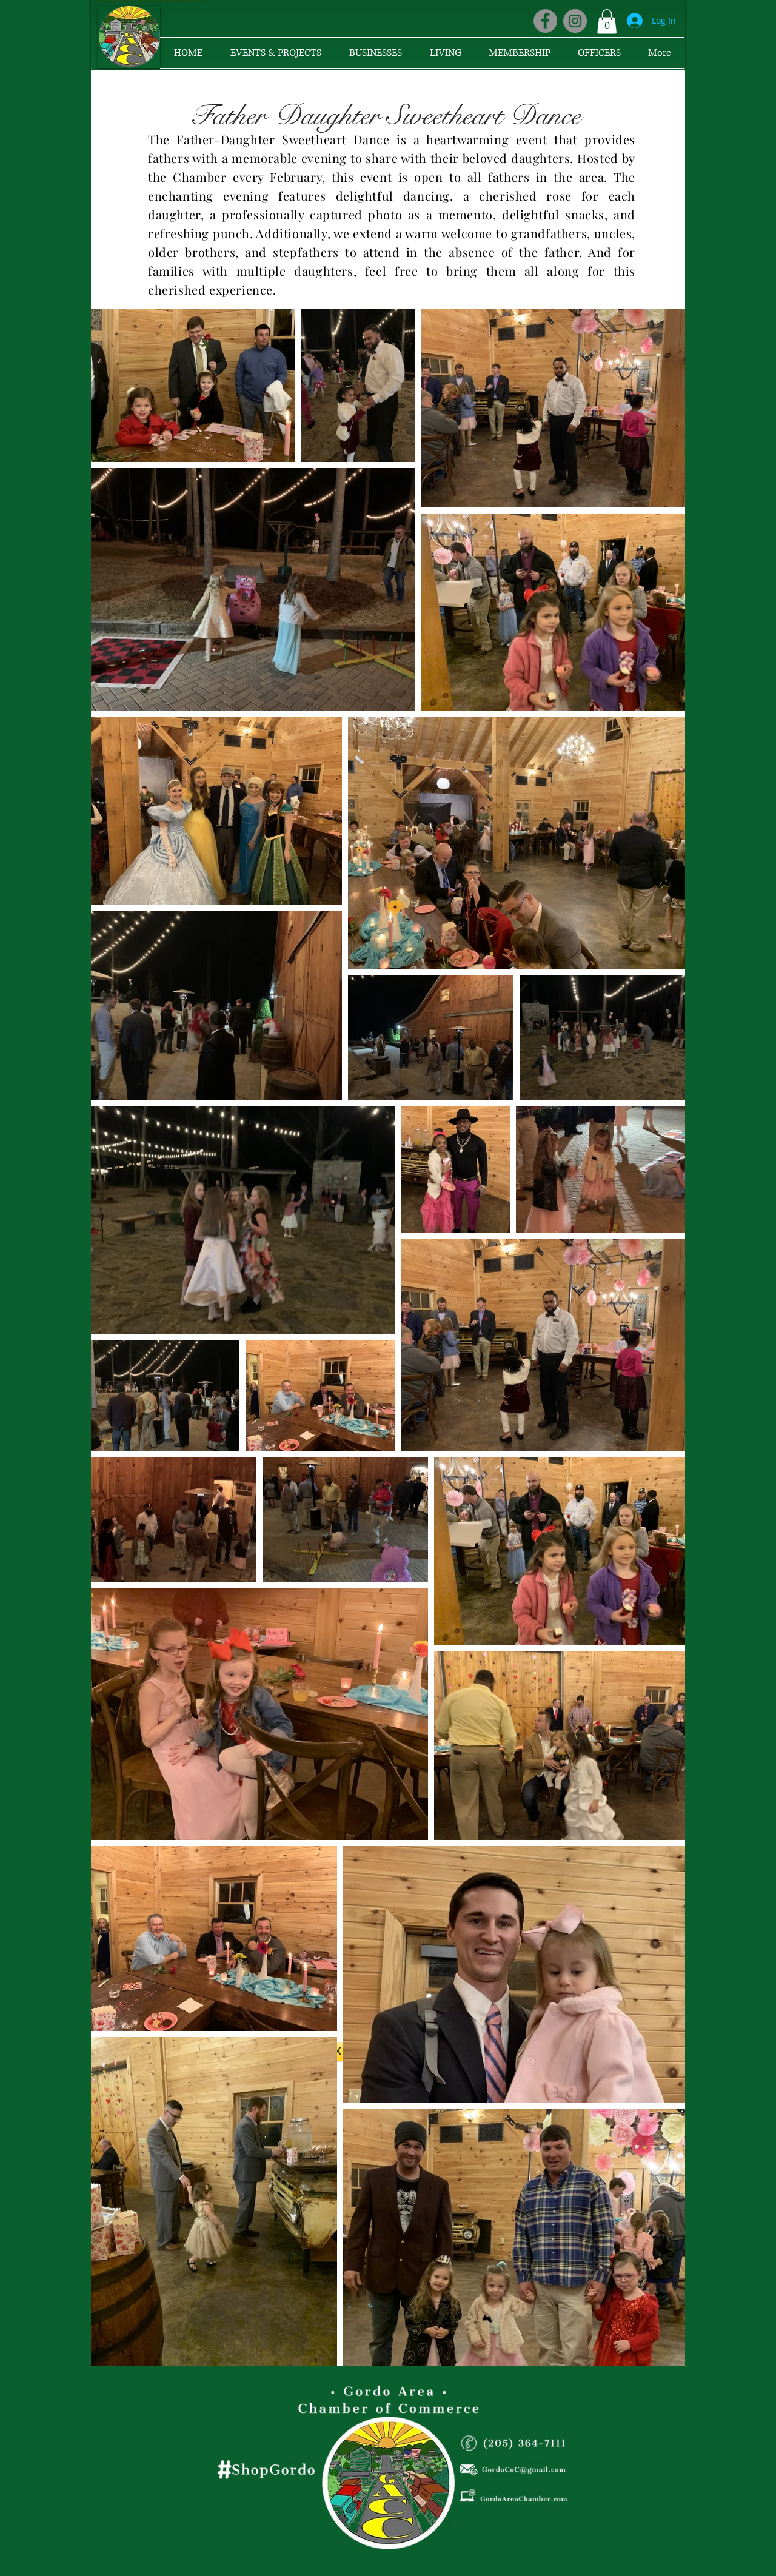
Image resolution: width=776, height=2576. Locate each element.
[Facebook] (545, 21)
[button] (607, 22)
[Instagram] (575, 21)
